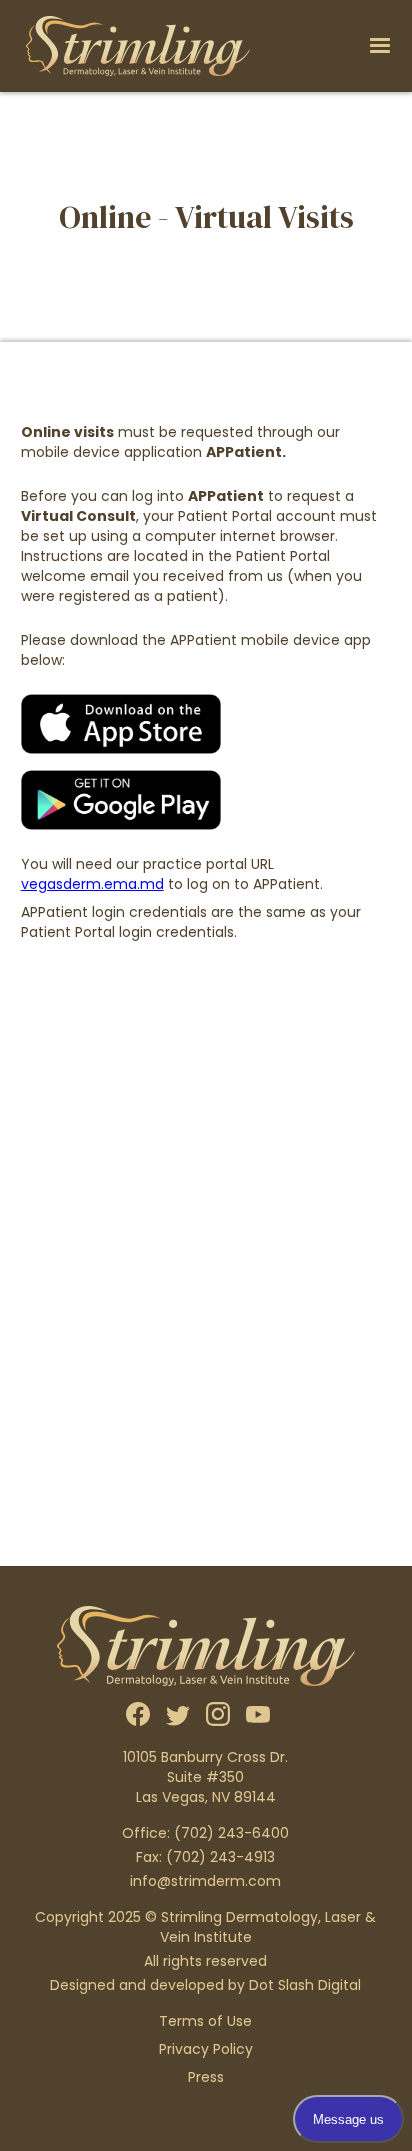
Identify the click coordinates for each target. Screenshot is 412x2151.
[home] (133, 46)
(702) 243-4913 (220, 1857)
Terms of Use (205, 2021)
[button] (380, 46)
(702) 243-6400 (231, 1833)
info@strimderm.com (205, 1881)
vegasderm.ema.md (92, 884)
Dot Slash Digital (305, 1985)
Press (206, 2077)
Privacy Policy (206, 2049)
